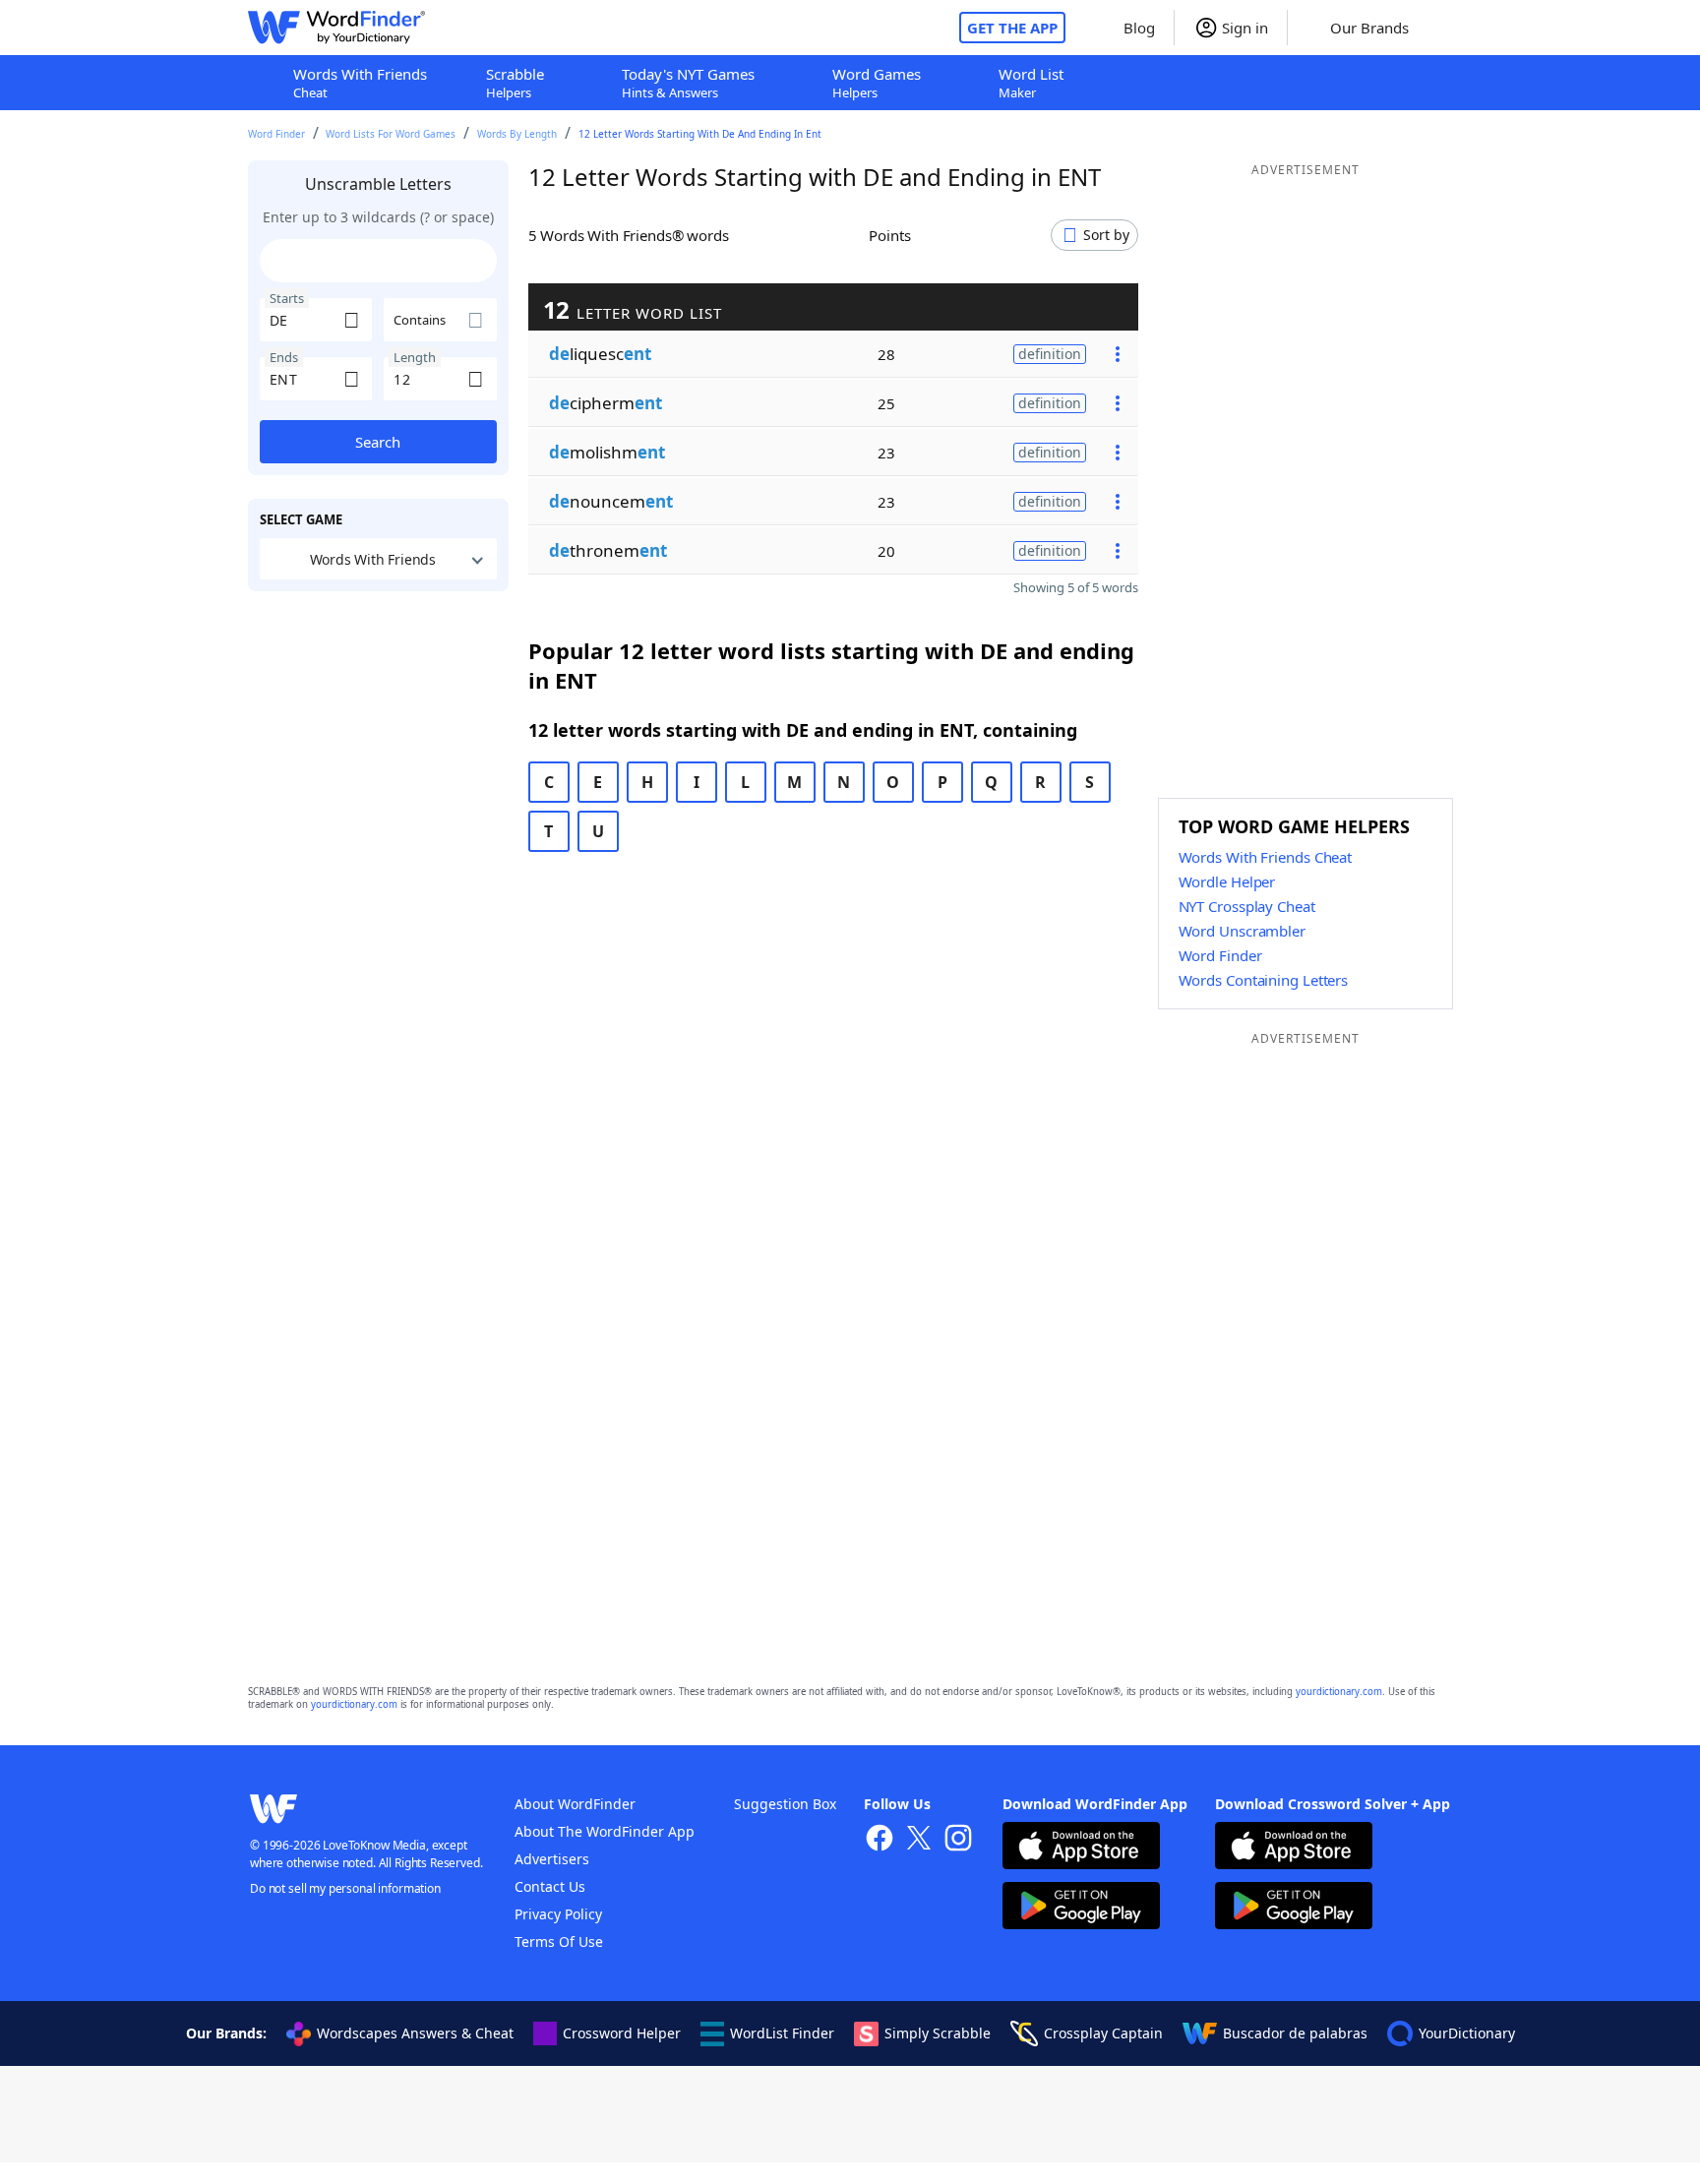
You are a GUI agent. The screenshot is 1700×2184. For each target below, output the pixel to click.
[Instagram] (958, 1840)
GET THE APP (1012, 28)
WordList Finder (782, 2033)
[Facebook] (880, 1840)
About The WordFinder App (605, 1831)
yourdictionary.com (1339, 1692)
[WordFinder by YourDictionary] (336, 28)
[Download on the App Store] (1081, 1848)
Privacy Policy (558, 1914)
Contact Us (550, 1886)
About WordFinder (575, 1804)
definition (1050, 354)
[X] (919, 1840)
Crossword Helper (622, 2033)
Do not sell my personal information (345, 1888)
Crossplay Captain (1103, 2033)
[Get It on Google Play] (1081, 1908)
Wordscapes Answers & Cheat (415, 2033)
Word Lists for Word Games (391, 134)
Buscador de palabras (1295, 2033)
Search (378, 442)
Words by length (517, 134)
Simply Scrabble (938, 2033)
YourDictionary (1467, 2033)
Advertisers (552, 1859)
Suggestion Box (785, 1804)
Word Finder (276, 134)
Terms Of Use (559, 1941)
